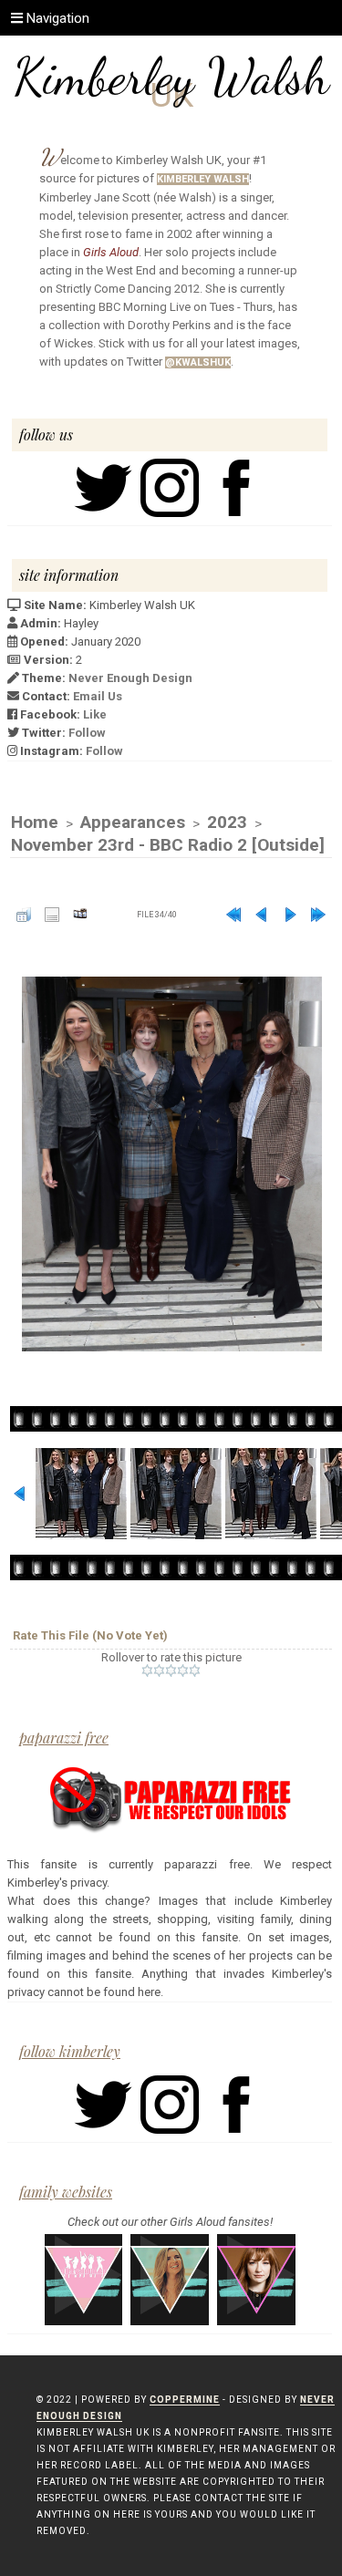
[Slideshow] (80, 915)
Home (35, 822)
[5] (195, 1671)
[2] (159, 1671)
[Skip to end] (318, 915)
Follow (87, 733)
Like (95, 714)
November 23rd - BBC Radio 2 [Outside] (168, 845)
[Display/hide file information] (52, 915)
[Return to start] (233, 915)
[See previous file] (262, 915)
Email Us (98, 696)
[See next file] (290, 915)
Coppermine (185, 2400)
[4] (183, 1671)
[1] (147, 1671)
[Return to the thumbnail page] (24, 915)
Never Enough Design (130, 678)
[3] (171, 1671)
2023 (227, 822)
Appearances (133, 822)
